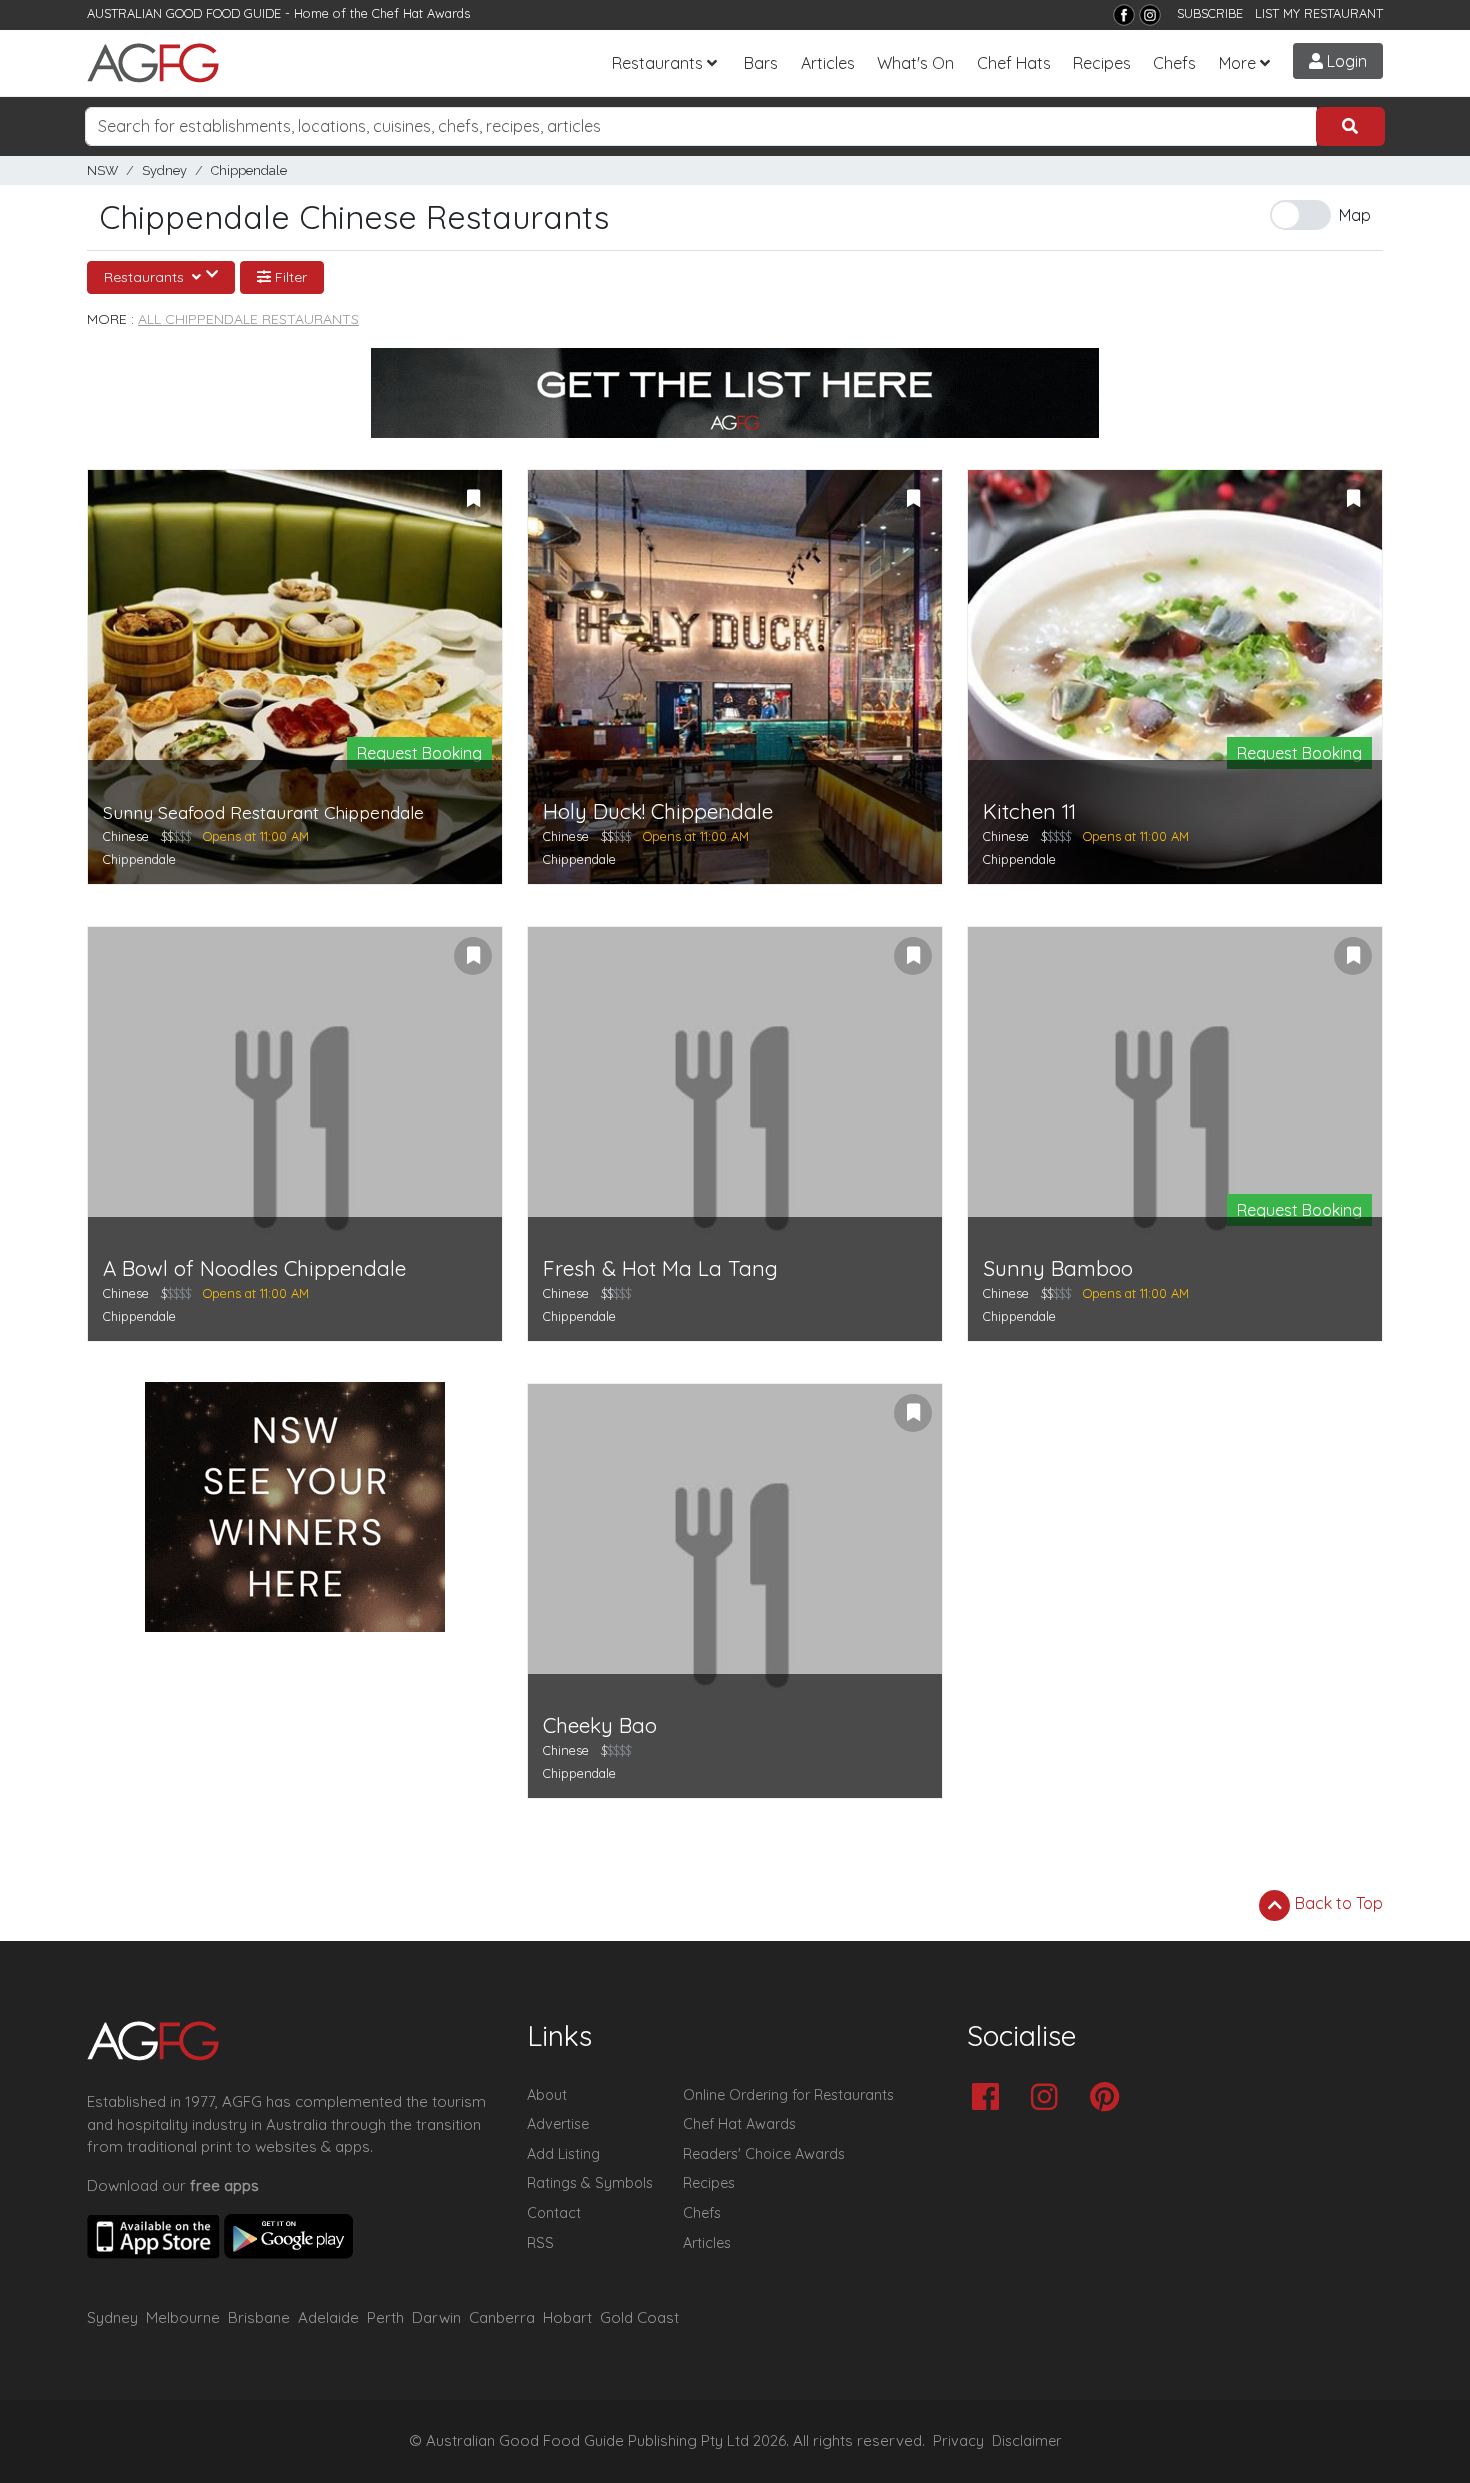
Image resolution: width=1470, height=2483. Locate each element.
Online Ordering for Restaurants (788, 2095)
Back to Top (1337, 1903)
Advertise (558, 2124)
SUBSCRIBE (1210, 13)
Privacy (958, 2441)
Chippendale (249, 170)
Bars (761, 63)
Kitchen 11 (1029, 811)
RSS (540, 2243)
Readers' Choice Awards (764, 2154)
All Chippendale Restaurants (248, 319)
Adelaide (328, 2317)
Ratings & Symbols (590, 2183)
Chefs (1174, 63)
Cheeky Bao (600, 1725)
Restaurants (657, 63)
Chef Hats (1014, 63)
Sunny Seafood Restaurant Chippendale (263, 812)
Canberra (502, 2317)
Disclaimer (1027, 2441)
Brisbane (259, 2317)
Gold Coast (639, 2317)
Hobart (567, 2317)
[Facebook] (1124, 15)
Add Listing (563, 2154)
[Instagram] (1150, 15)
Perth (385, 2317)
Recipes (1102, 63)
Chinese (126, 836)
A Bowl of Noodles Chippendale (254, 1268)
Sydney (164, 170)
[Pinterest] (1109, 2098)
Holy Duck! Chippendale (658, 811)
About (547, 2095)
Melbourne (183, 2317)
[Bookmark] (473, 499)
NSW (102, 170)
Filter (289, 277)
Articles (828, 63)
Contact (554, 2213)
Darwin (436, 2317)
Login (1345, 61)
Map (1355, 215)
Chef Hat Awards (421, 13)
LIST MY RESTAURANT (1319, 13)
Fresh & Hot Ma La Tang (660, 1268)
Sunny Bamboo (1058, 1268)
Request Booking (419, 753)
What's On (915, 63)
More (1237, 63)
